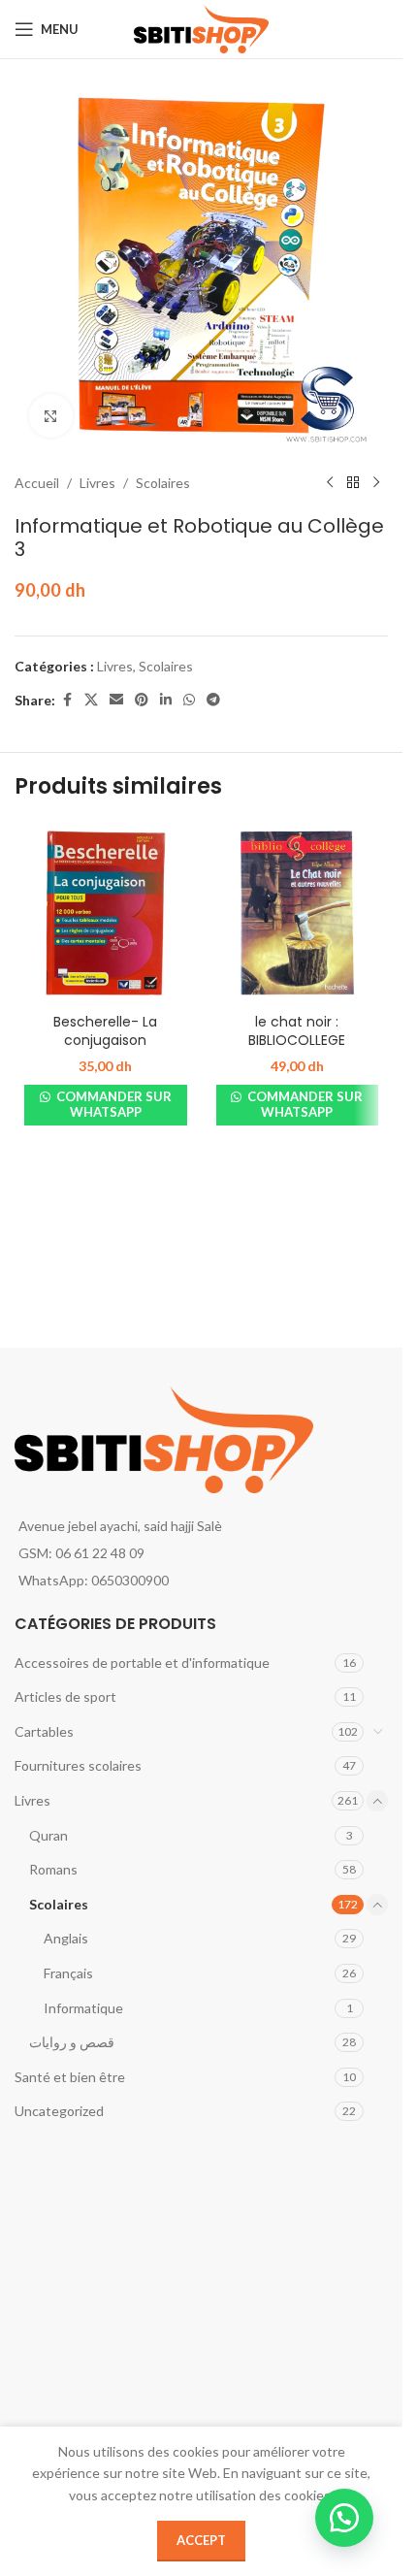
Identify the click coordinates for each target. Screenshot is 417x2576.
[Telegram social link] (213, 700)
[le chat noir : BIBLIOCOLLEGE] (298, 913)
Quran (48, 1835)
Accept (201, 2540)
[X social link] (91, 700)
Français (68, 1973)
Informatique (83, 2008)
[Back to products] (353, 483)
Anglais (66, 1938)
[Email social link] (116, 700)
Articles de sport (65, 1696)
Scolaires (163, 483)
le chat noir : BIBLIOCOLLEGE (297, 1031)
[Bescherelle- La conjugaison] (106, 913)
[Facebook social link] (67, 700)
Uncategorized (59, 2111)
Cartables (44, 1731)
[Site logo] (201, 28)
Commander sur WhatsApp (112, 1104)
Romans (53, 1869)
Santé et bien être (70, 2077)
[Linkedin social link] (166, 700)
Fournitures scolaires (78, 1765)
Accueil (37, 483)
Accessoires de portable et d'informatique (142, 1663)
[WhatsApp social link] (189, 700)
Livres (97, 483)
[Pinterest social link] (142, 700)
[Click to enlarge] (51, 416)
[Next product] (376, 483)
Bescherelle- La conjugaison (105, 1031)
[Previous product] (330, 483)
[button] (344, 2518)
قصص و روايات (72, 2042)
